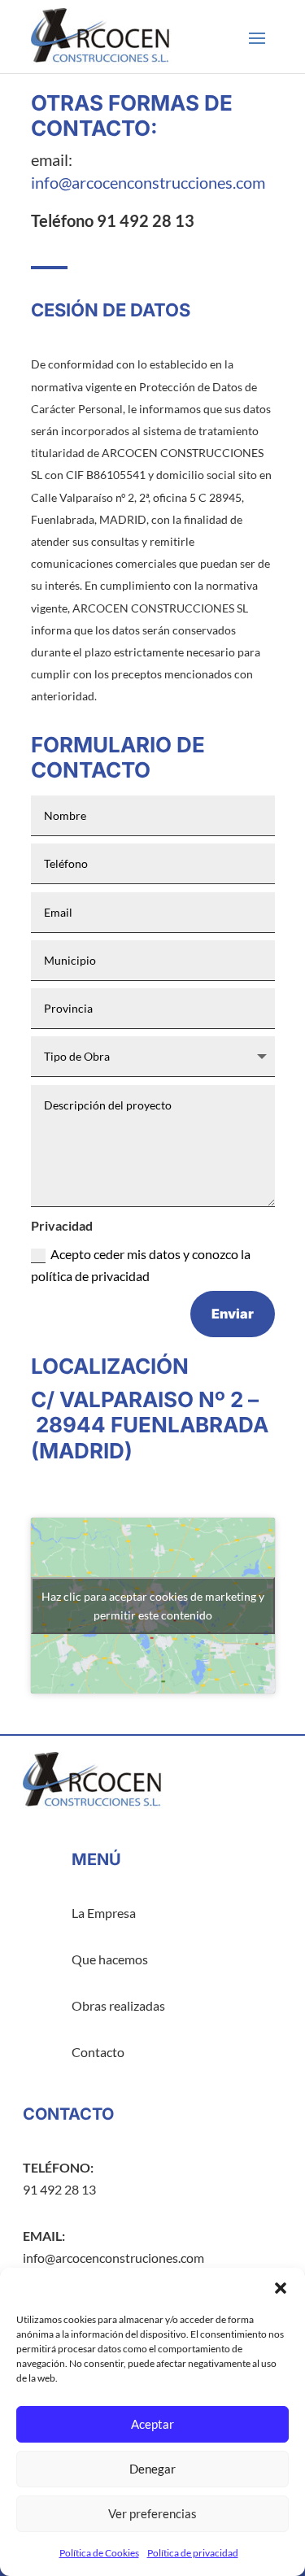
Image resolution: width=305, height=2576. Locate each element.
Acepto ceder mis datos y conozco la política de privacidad (141, 1265)
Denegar (152, 2469)
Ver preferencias (152, 2513)
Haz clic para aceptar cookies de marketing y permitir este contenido (153, 1606)
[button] (281, 2288)
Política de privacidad (193, 2553)
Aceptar (152, 2424)
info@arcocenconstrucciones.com (148, 182)
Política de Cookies (99, 2553)
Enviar (233, 1314)
